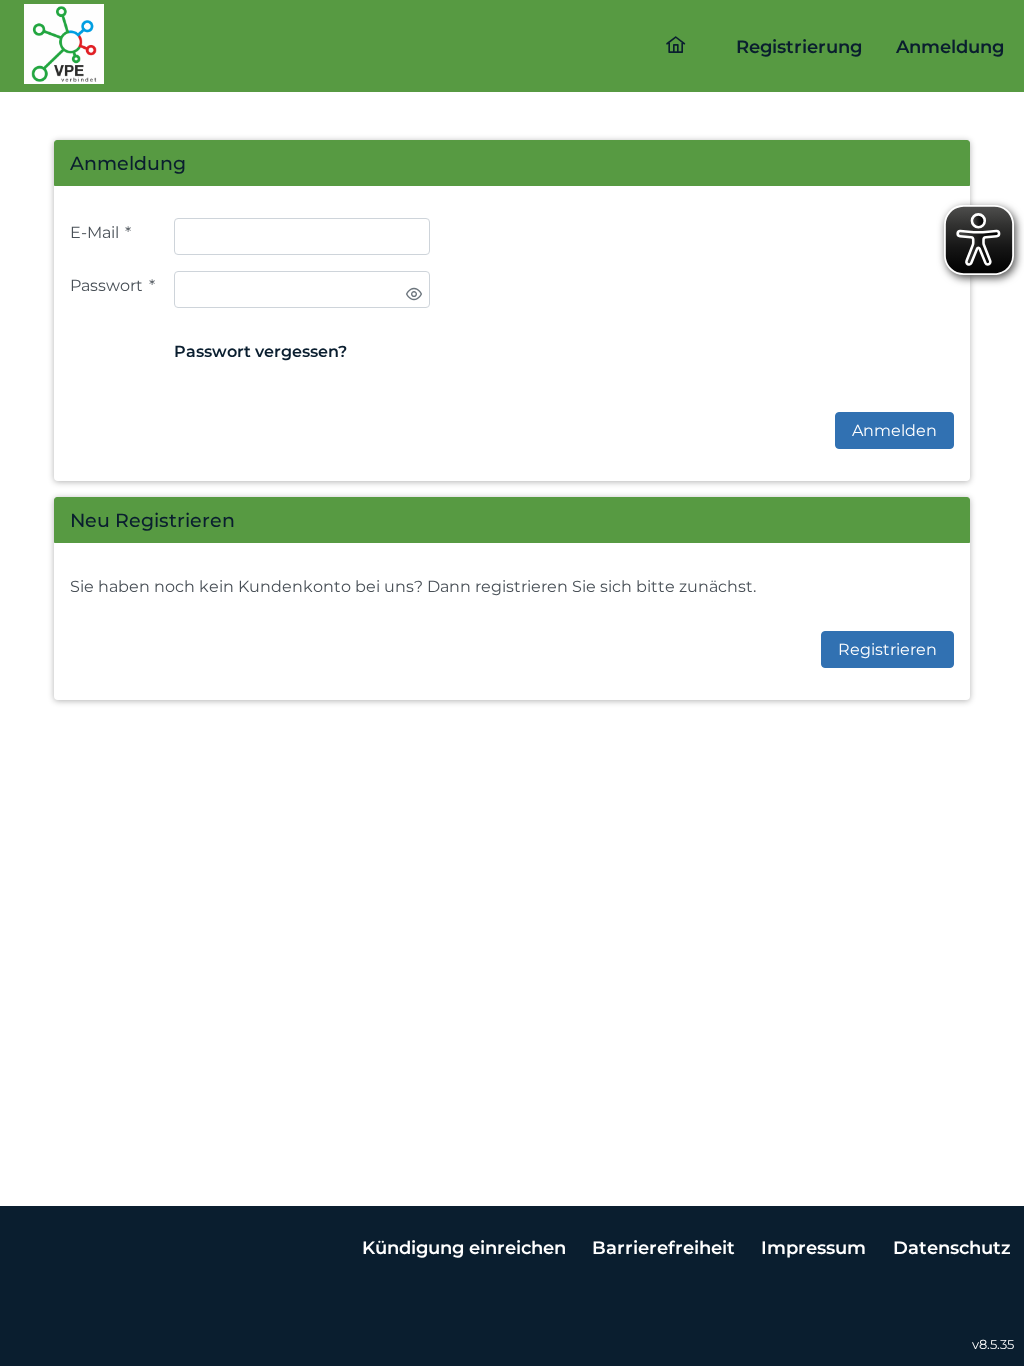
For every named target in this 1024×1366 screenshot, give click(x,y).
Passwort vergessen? (260, 351)
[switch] (414, 294)
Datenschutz (952, 1247)
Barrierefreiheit (663, 1247)
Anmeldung (950, 46)
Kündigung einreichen (464, 1247)
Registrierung (799, 46)
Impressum (813, 1247)
